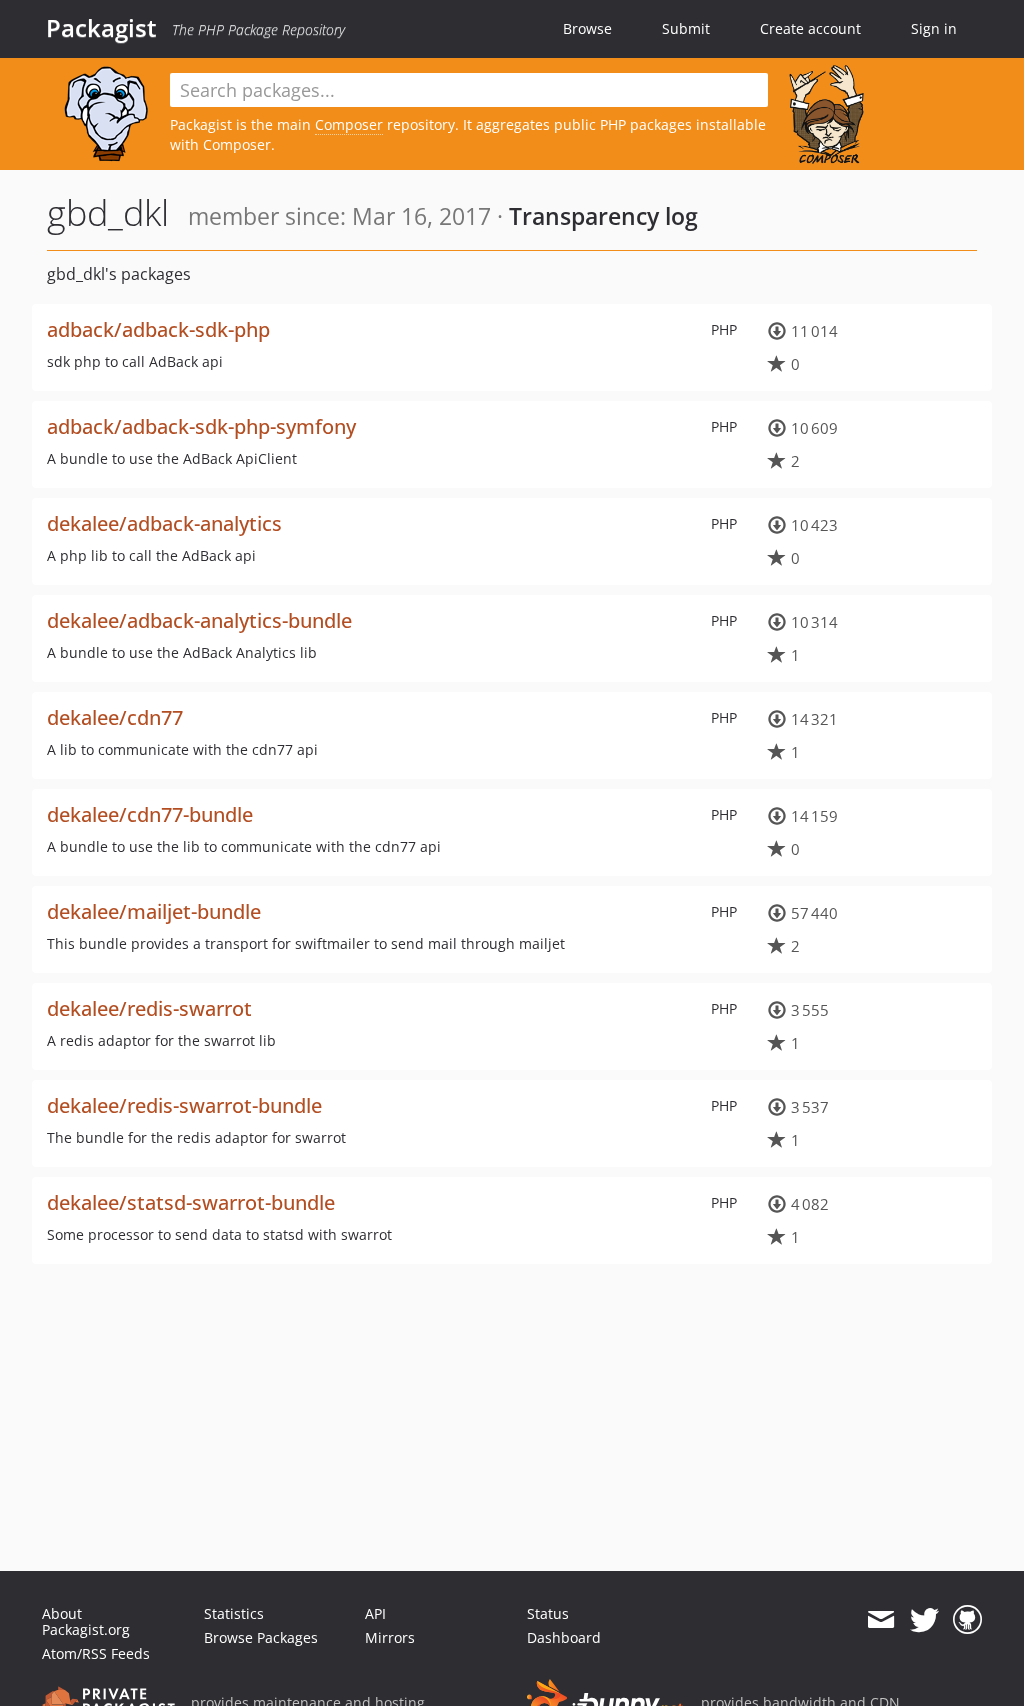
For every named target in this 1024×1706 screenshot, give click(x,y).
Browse (587, 28)
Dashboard (564, 1637)
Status (548, 1613)
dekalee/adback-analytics (164, 523)
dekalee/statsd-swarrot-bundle (191, 1202)
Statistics (234, 1613)
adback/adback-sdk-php (158, 329)
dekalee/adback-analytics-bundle (199, 620)
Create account (810, 28)
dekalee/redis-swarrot (149, 1008)
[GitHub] (967, 1620)
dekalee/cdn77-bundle (150, 814)
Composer (349, 124)
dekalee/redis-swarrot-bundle (184, 1105)
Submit (686, 28)
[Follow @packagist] (924, 1620)
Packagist (101, 28)
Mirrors (390, 1637)
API (375, 1613)
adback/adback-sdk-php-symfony (201, 426)
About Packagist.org (86, 1621)
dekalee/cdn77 (115, 717)
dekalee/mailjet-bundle (154, 911)
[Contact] (880, 1620)
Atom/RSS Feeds (96, 1653)
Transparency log (603, 216)
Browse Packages (261, 1637)
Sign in (934, 28)
